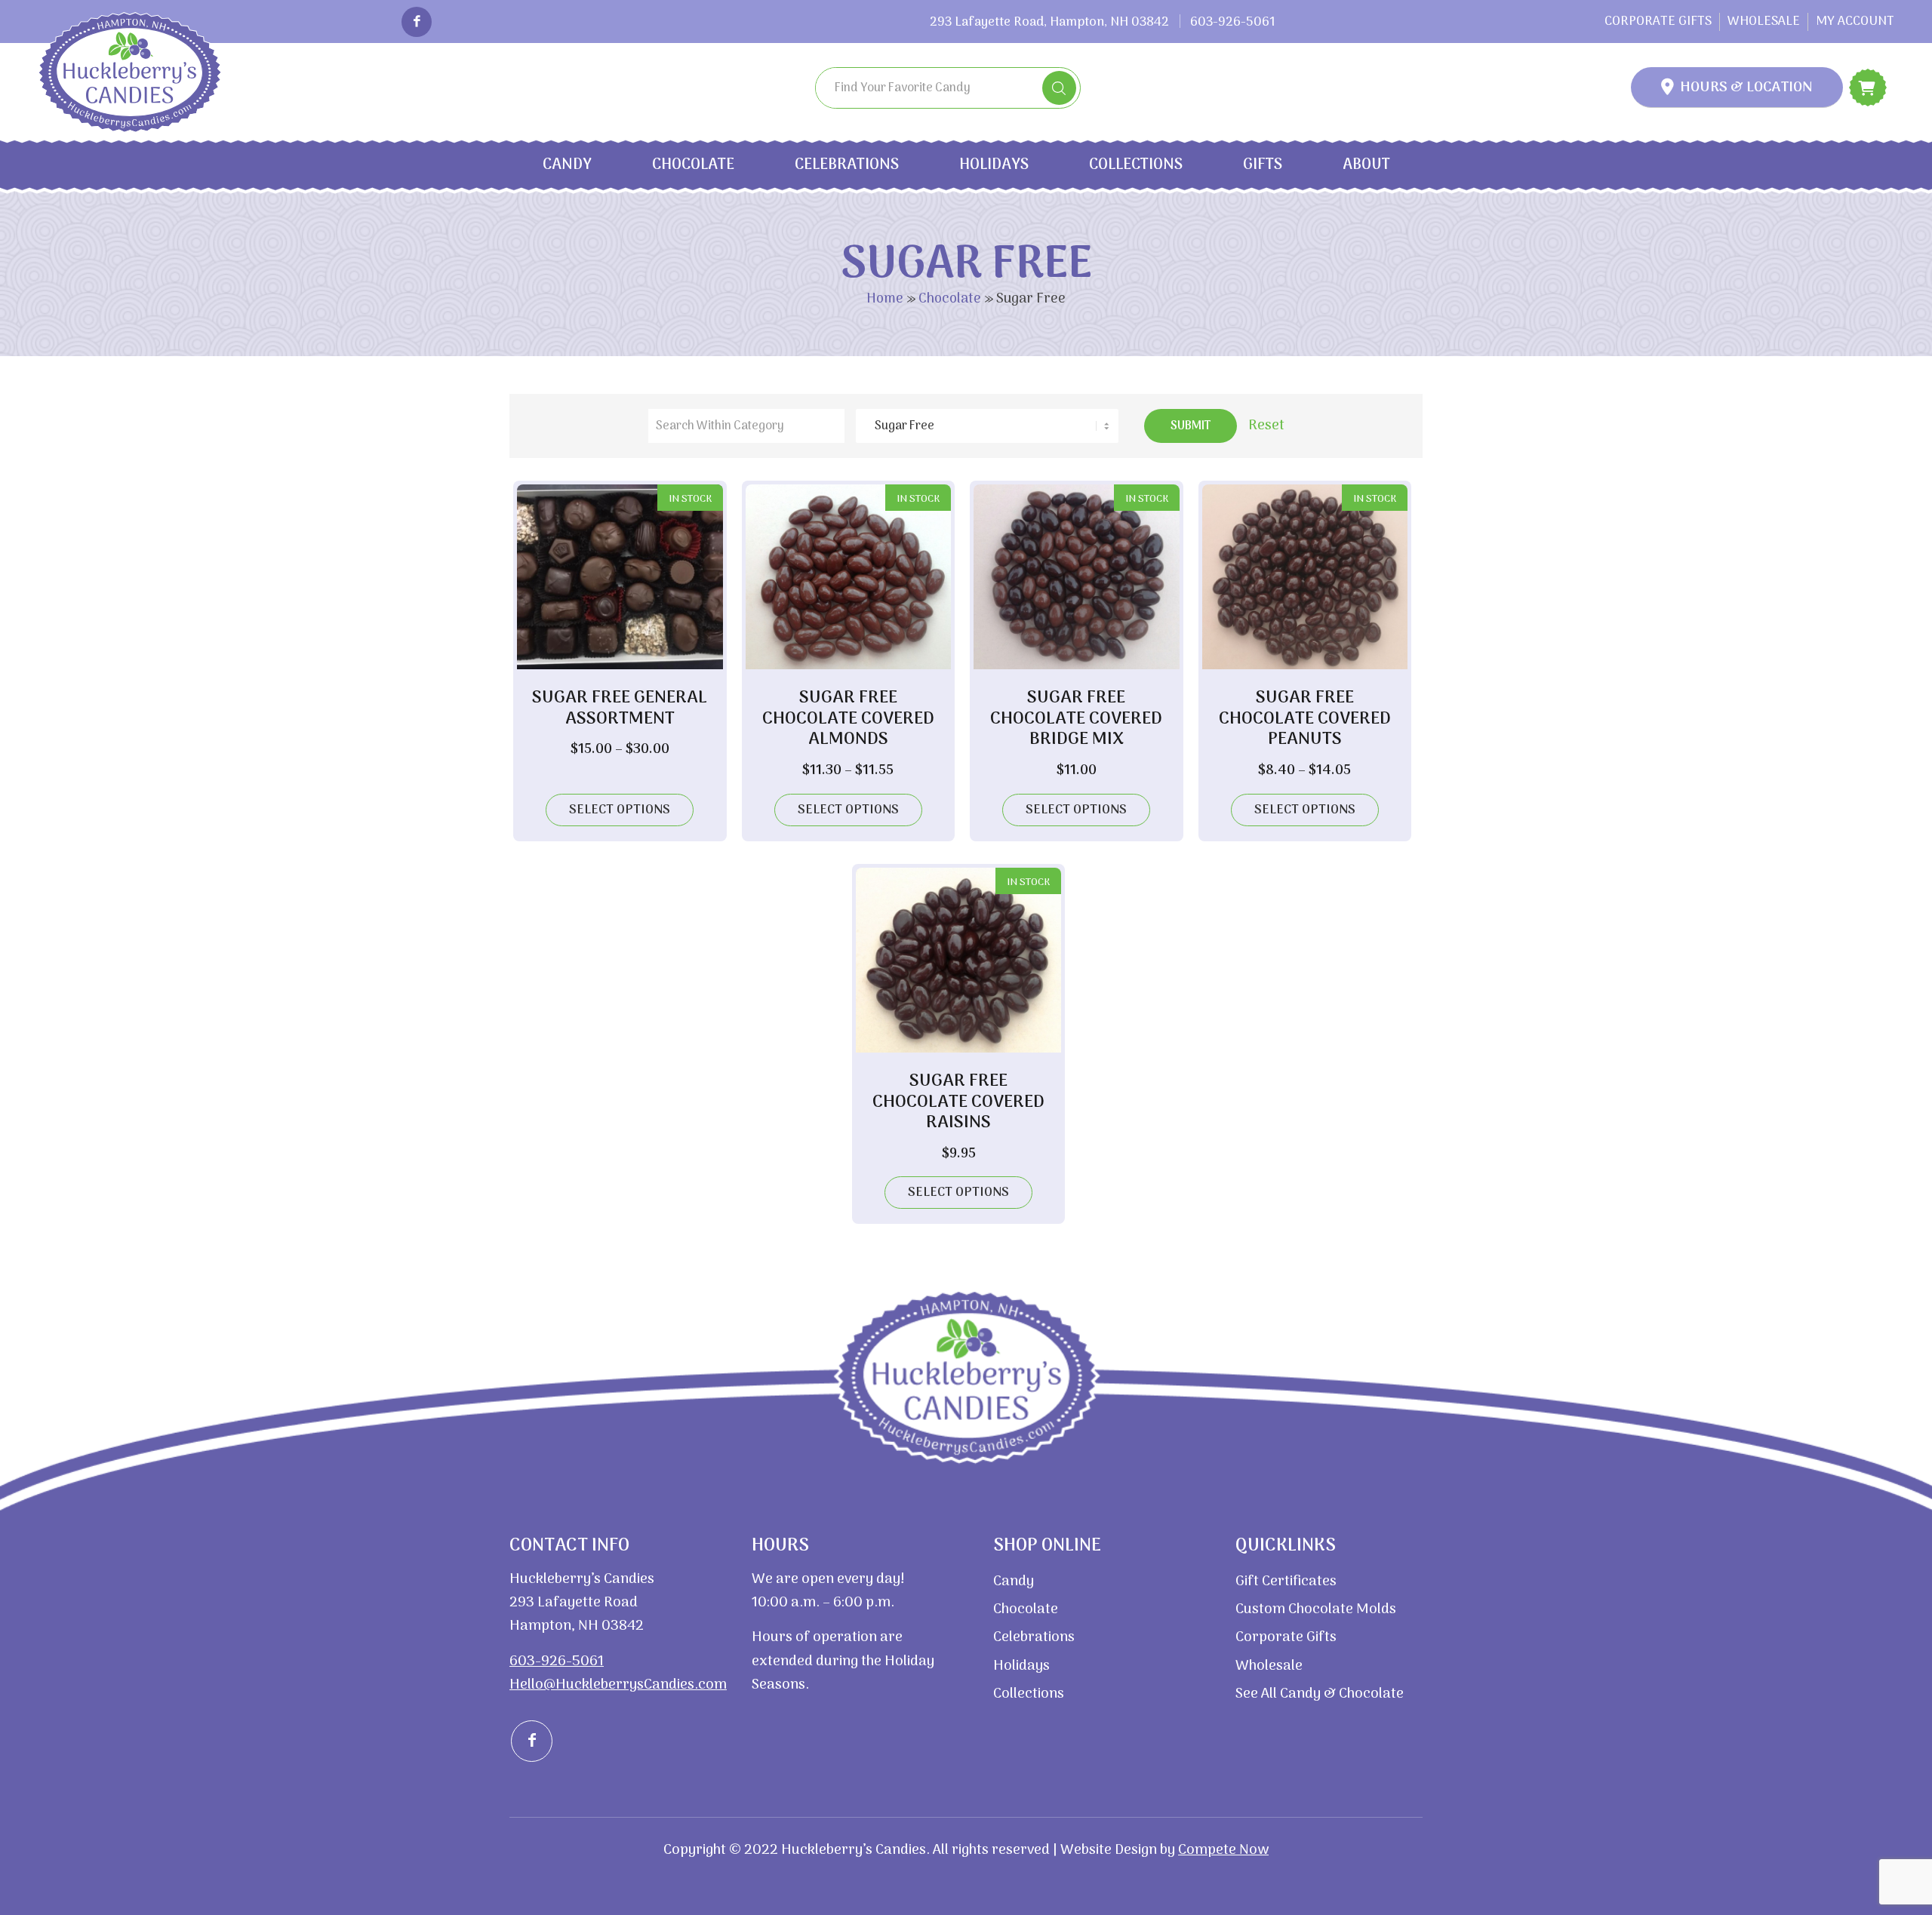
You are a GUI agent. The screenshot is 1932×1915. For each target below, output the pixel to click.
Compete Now (1223, 1850)
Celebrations (847, 165)
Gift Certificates (1286, 1582)
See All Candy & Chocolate (1320, 1694)
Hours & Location (1746, 88)
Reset (1266, 426)
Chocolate (693, 165)
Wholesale (1764, 22)
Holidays (994, 165)
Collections (1136, 165)
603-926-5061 (1233, 23)
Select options (620, 810)
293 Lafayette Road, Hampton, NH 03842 (1049, 23)
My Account (1855, 22)
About (1366, 165)
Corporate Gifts (1658, 22)
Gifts (1263, 165)
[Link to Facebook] (417, 22)
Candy (567, 165)
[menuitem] (1658, 22)
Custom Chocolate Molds (1316, 1610)
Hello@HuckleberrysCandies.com (618, 1685)
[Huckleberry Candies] (138, 72)
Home (885, 299)
